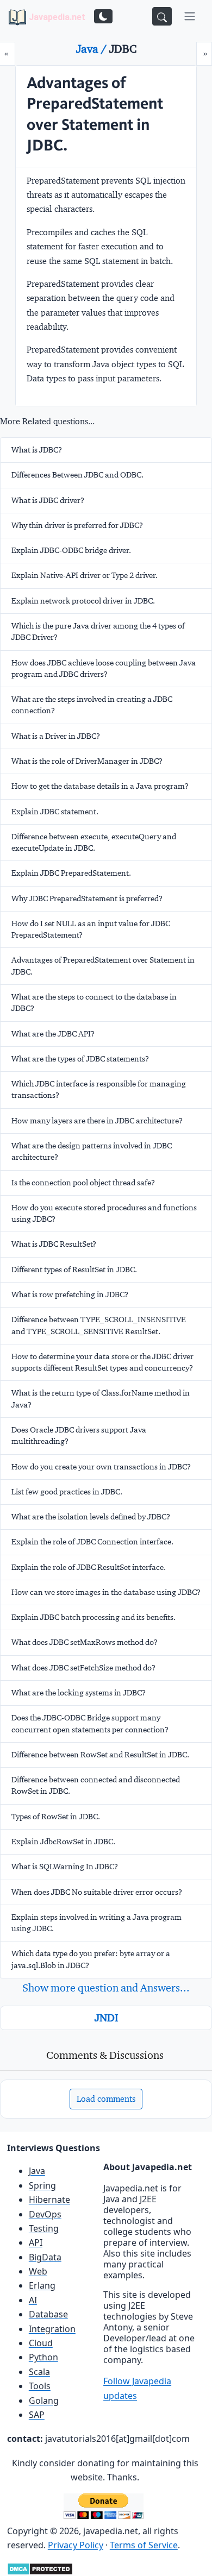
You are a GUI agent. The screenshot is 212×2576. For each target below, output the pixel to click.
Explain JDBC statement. (55, 812)
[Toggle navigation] (190, 16)
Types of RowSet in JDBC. (56, 1817)
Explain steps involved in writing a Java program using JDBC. (96, 1923)
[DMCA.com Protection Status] (40, 2568)
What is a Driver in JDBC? (56, 736)
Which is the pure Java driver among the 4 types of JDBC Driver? (98, 632)
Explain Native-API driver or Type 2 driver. (85, 575)
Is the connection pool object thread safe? (83, 1183)
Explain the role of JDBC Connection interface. (92, 1542)
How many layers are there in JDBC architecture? (97, 1121)
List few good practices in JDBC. (67, 1492)
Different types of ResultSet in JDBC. (74, 1270)
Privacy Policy (76, 2545)
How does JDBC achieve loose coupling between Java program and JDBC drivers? (104, 668)
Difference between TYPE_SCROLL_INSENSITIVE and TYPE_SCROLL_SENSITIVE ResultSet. (99, 1325)
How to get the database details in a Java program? (100, 786)
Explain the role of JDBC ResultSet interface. (89, 1567)
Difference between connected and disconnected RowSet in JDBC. (96, 1785)
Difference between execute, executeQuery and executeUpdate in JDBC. (94, 842)
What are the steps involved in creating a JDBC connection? (92, 705)
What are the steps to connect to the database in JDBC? (94, 1003)
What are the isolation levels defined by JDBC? (91, 1517)
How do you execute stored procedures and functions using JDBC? (104, 1213)
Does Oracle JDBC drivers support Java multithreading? (79, 1435)
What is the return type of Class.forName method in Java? (101, 1399)
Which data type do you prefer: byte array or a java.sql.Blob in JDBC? (91, 1959)
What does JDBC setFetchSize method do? (83, 1668)
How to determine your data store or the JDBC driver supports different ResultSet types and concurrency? (102, 1362)
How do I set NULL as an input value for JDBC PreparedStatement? (91, 929)
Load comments (106, 2099)
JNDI (106, 2018)
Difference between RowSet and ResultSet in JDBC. (100, 1755)
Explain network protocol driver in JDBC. (83, 601)
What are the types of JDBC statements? (80, 1059)
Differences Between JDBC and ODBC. (77, 475)
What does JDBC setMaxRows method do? (85, 1642)
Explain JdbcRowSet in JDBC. (63, 1842)
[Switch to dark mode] (103, 16)
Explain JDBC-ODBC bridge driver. (71, 550)
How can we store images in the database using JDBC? (106, 1592)
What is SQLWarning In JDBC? (65, 1867)
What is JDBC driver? (48, 500)
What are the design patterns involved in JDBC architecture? (92, 1151)
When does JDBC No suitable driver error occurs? (97, 1892)
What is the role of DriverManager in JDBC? (87, 761)
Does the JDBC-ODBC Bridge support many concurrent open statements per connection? (90, 1723)
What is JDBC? (37, 450)
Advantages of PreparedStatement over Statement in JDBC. (103, 966)
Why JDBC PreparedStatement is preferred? (87, 899)
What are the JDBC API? (53, 1034)
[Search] (162, 16)
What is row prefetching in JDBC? (70, 1295)
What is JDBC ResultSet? (54, 1244)
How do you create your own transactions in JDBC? (101, 1467)
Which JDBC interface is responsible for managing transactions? (99, 1089)
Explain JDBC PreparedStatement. (71, 873)
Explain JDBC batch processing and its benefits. (93, 1617)
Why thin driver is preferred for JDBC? (77, 525)
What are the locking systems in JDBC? (79, 1693)
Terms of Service (144, 2545)
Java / (93, 49)
